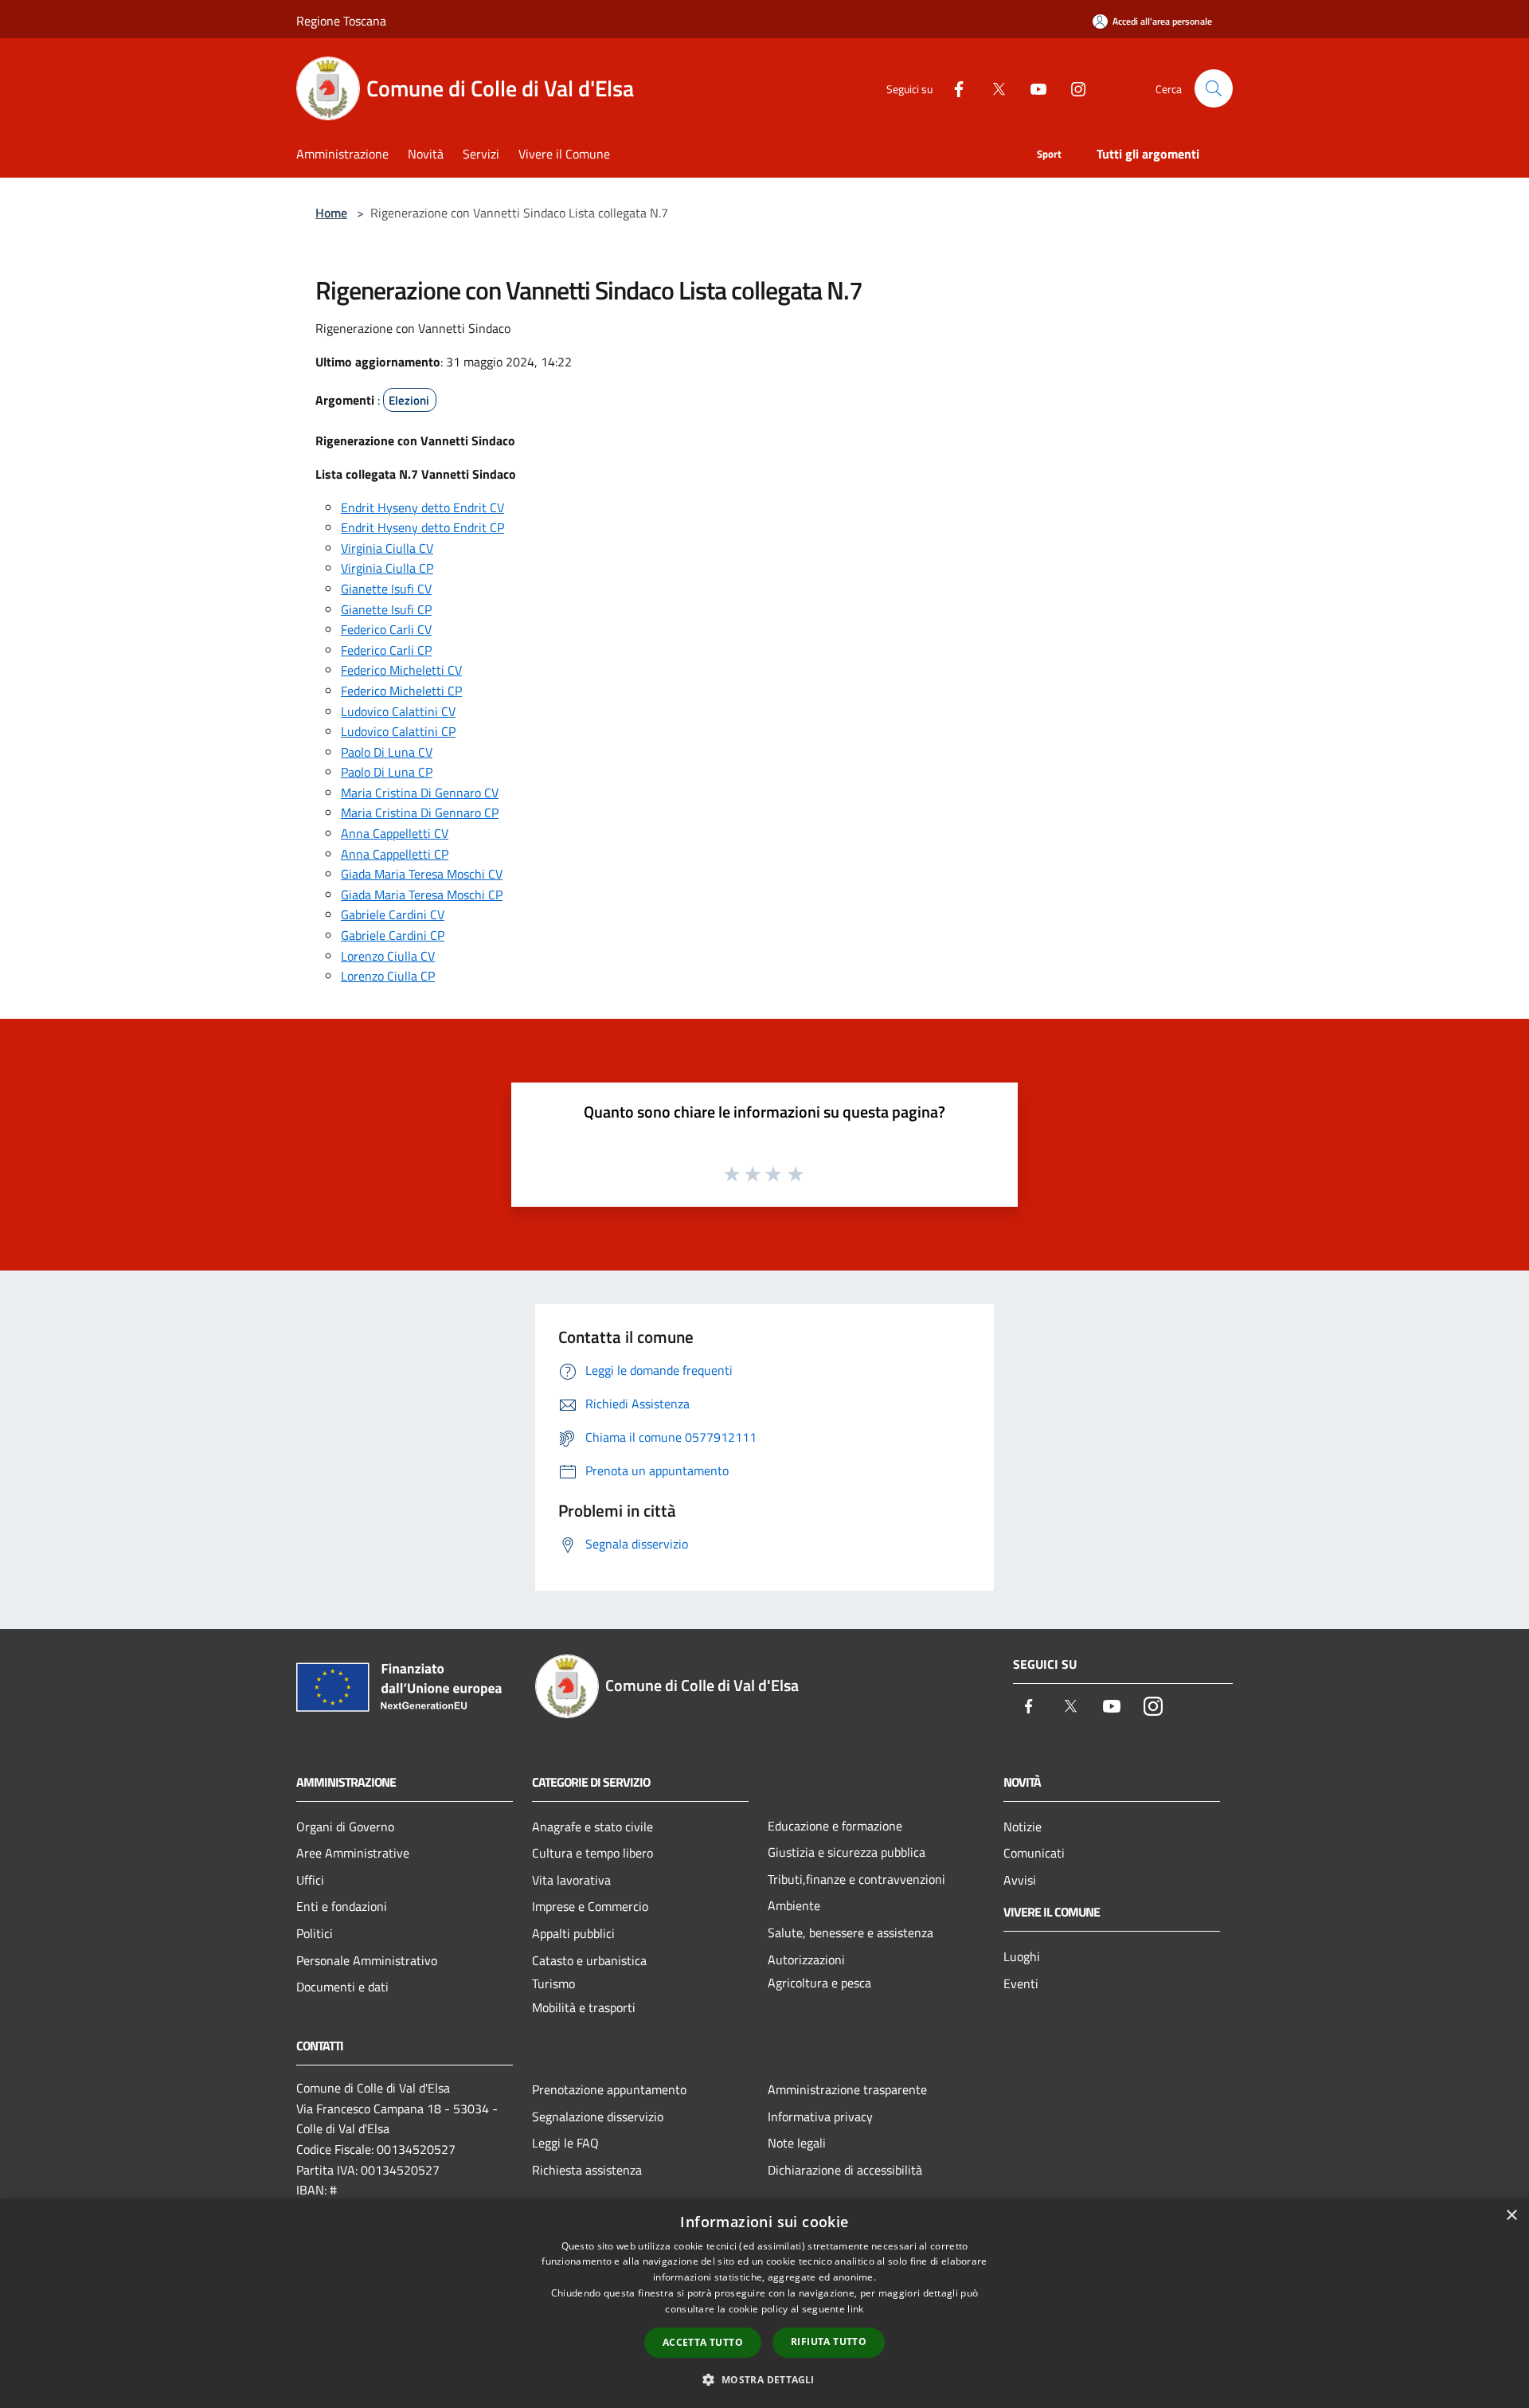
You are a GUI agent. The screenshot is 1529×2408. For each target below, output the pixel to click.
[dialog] (764, 2303)
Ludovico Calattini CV (398, 711)
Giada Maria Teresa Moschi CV (422, 874)
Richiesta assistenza (587, 2170)
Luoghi (1022, 1956)
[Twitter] (992, 88)
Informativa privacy (820, 2116)
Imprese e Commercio (590, 1906)
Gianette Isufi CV (386, 589)
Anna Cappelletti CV (395, 833)
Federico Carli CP (386, 650)
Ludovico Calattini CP (398, 731)
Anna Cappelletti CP (395, 854)
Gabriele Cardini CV (393, 914)
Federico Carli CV (386, 629)
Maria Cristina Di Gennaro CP (420, 812)
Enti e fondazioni (342, 1906)
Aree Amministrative (353, 1853)
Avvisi (1020, 1880)
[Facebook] (952, 88)
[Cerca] (1214, 88)
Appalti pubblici (573, 1933)
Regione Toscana (341, 21)
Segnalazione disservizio (598, 2116)
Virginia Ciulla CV (387, 548)
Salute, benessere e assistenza (851, 1932)
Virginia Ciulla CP (387, 568)
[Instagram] (1072, 88)
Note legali (797, 2143)
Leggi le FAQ (565, 2143)
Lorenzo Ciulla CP (388, 976)
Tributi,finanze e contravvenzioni (856, 1879)
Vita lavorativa (571, 1880)
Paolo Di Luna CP (387, 772)
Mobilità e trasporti (584, 2007)
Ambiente (794, 1905)
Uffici (310, 1880)
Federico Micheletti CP (401, 691)
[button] (764, 2379)
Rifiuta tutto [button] (829, 2341)
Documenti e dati (342, 1987)
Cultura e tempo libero (592, 1853)
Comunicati (1034, 1853)
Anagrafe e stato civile (592, 1827)
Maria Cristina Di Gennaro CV (420, 793)
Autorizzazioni (806, 1960)
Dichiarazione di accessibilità (845, 2170)
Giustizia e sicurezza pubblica (847, 1852)
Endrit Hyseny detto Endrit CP (422, 527)
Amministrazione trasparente (847, 2089)
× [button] (1511, 2216)
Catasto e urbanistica (589, 1960)
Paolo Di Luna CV (387, 752)
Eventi (1021, 1983)
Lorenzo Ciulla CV (388, 956)
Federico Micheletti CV (401, 670)
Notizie (1023, 1827)
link (855, 2309)
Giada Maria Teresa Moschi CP (422, 895)
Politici (315, 1933)
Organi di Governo (345, 1827)
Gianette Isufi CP (386, 609)
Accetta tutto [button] (703, 2342)
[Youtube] (1032, 88)
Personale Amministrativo (367, 1960)
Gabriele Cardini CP (393, 935)
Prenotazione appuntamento (609, 2089)
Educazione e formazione (835, 1826)
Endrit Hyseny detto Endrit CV (422, 507)
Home (331, 213)
